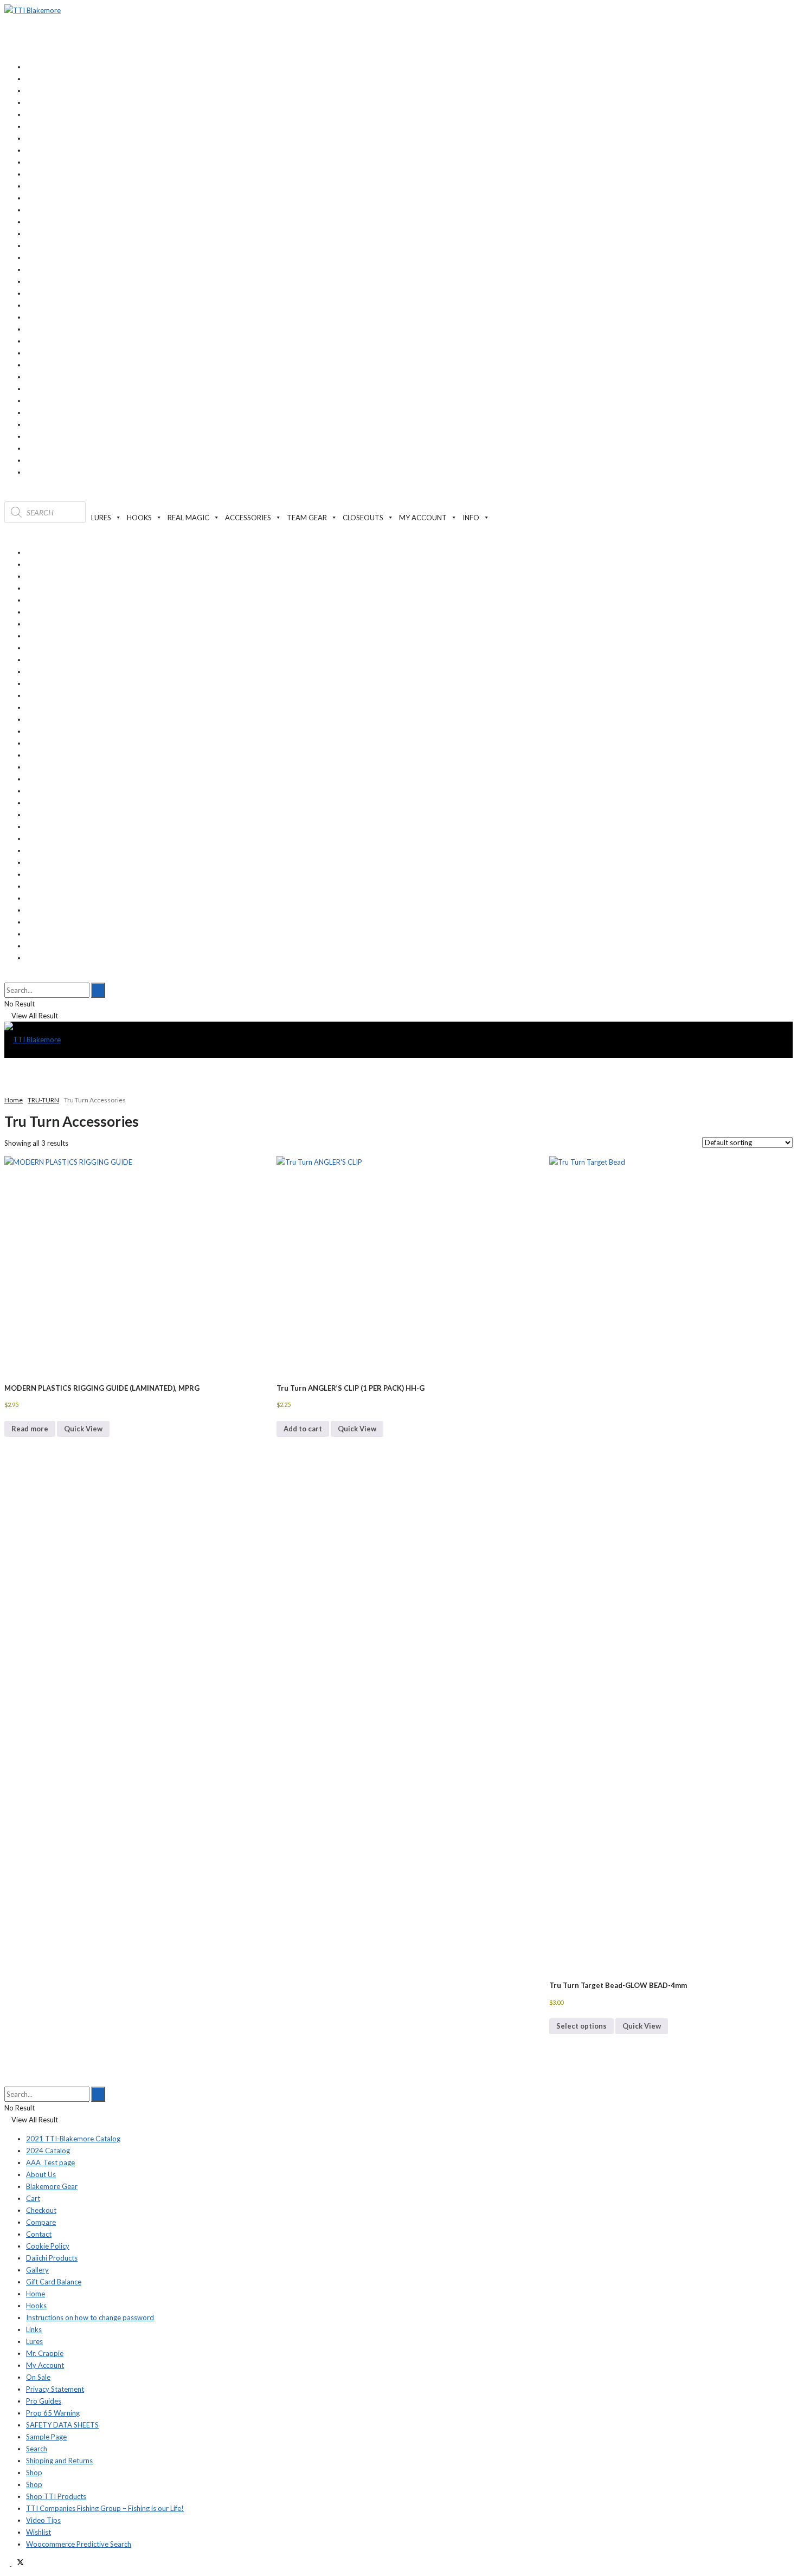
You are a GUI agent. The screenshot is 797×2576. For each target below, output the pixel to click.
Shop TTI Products (56, 2496)
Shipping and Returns (59, 2461)
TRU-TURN (43, 1100)
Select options (581, 2026)
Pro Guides (44, 2401)
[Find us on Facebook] (8, 2563)
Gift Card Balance (54, 2282)
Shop (34, 2472)
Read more (30, 1429)
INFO (471, 518)
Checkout (41, 2210)
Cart (33, 2198)
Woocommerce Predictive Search (79, 2544)
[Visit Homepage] (33, 10)
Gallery (37, 2270)
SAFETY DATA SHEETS (62, 2425)
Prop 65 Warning (53, 2413)
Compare (41, 2222)
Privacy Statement (55, 2389)
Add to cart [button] (303, 1429)
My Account (45, 2365)
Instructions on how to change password (90, 2317)
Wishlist (38, 2532)
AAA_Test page (50, 2162)
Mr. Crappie (45, 2353)
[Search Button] (7, 977)
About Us (41, 2174)
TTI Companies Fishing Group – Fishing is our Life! (105, 2508)
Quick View (83, 1429)
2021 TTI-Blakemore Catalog (73, 2139)
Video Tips (43, 2520)
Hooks (36, 2306)
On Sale (38, 2377)
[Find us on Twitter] (18, 2563)
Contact (39, 2234)
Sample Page (46, 2437)
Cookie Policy (48, 2246)
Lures (34, 2341)
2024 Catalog (48, 2151)
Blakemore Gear (52, 2186)
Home (14, 1100)
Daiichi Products (52, 2258)
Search (37, 2449)
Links (34, 2329)
